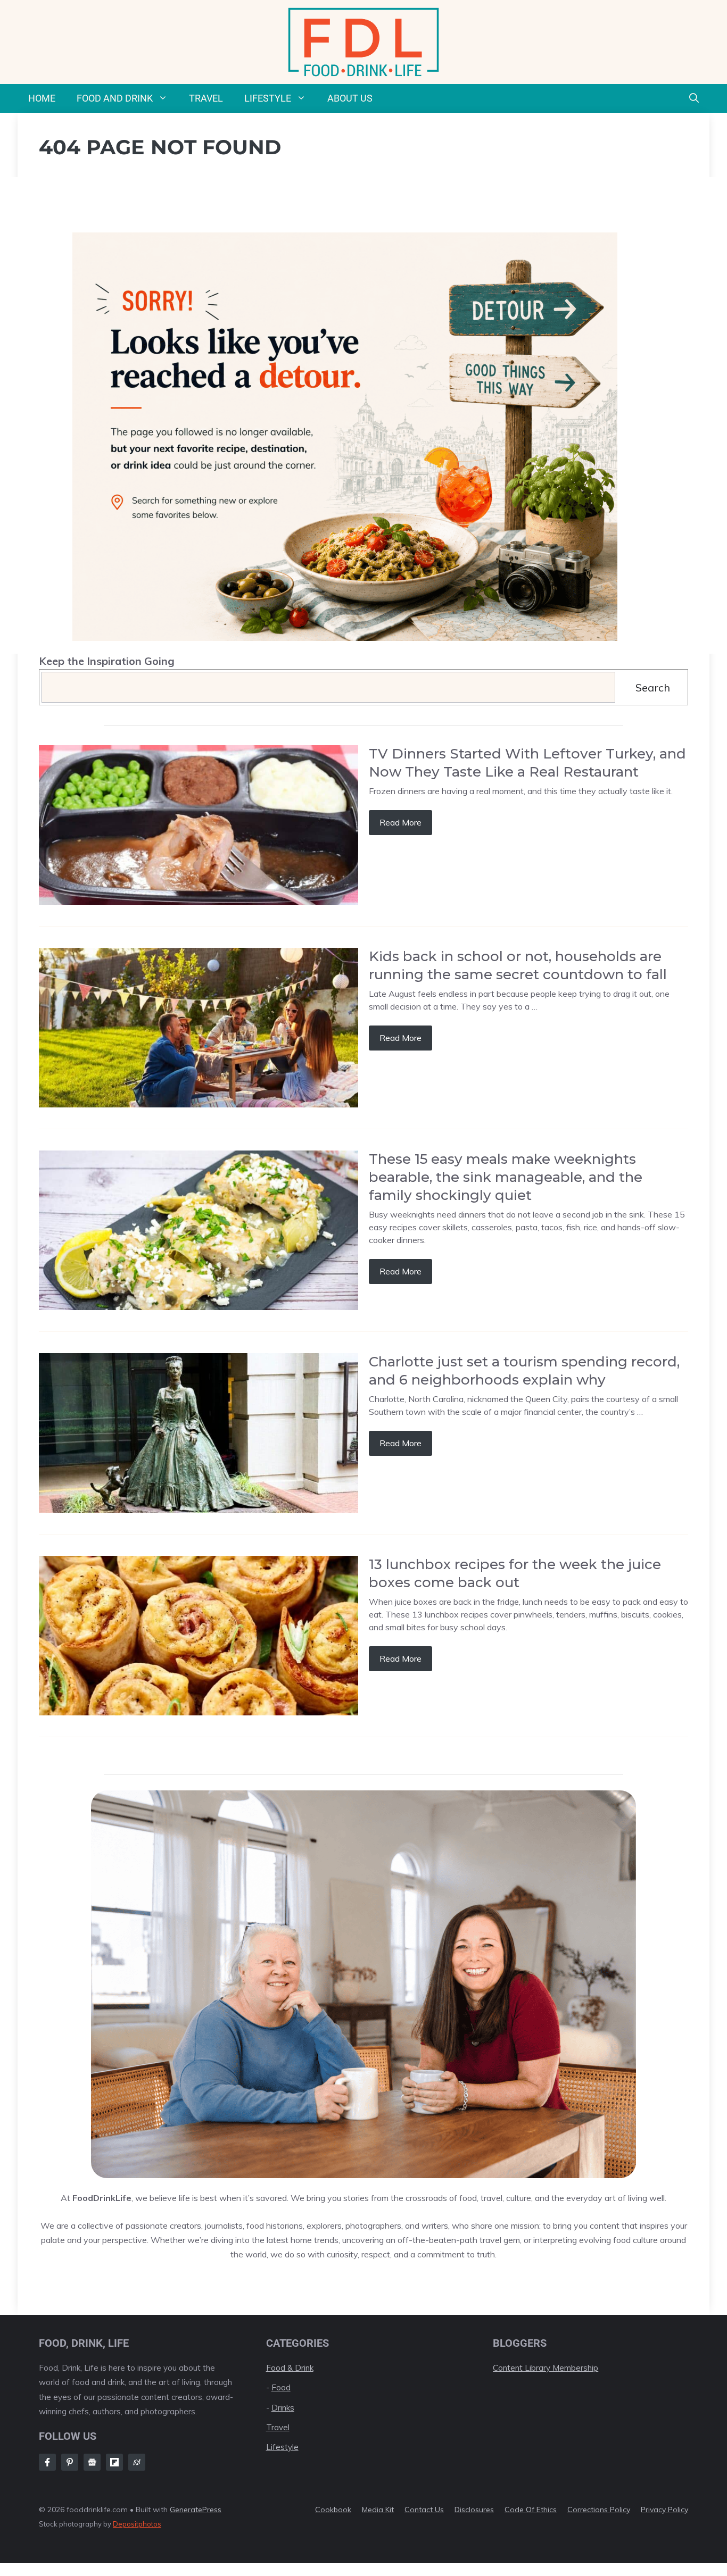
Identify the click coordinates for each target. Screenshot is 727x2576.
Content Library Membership (546, 2368)
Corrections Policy (599, 2510)
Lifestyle (268, 98)
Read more (400, 822)
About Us (350, 98)
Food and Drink (115, 98)
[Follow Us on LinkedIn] (114, 2462)
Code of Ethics (531, 2510)
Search (653, 687)
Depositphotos (137, 2524)
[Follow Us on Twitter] (92, 2462)
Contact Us (424, 2510)
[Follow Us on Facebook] (47, 2462)
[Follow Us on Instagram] (70, 2462)
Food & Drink (290, 2368)
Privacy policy (664, 2510)
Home (42, 98)
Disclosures (474, 2510)
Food (281, 2387)
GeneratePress (196, 2510)
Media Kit (378, 2510)
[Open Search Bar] (694, 98)
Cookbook (333, 2510)
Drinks (283, 2408)
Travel (206, 98)
